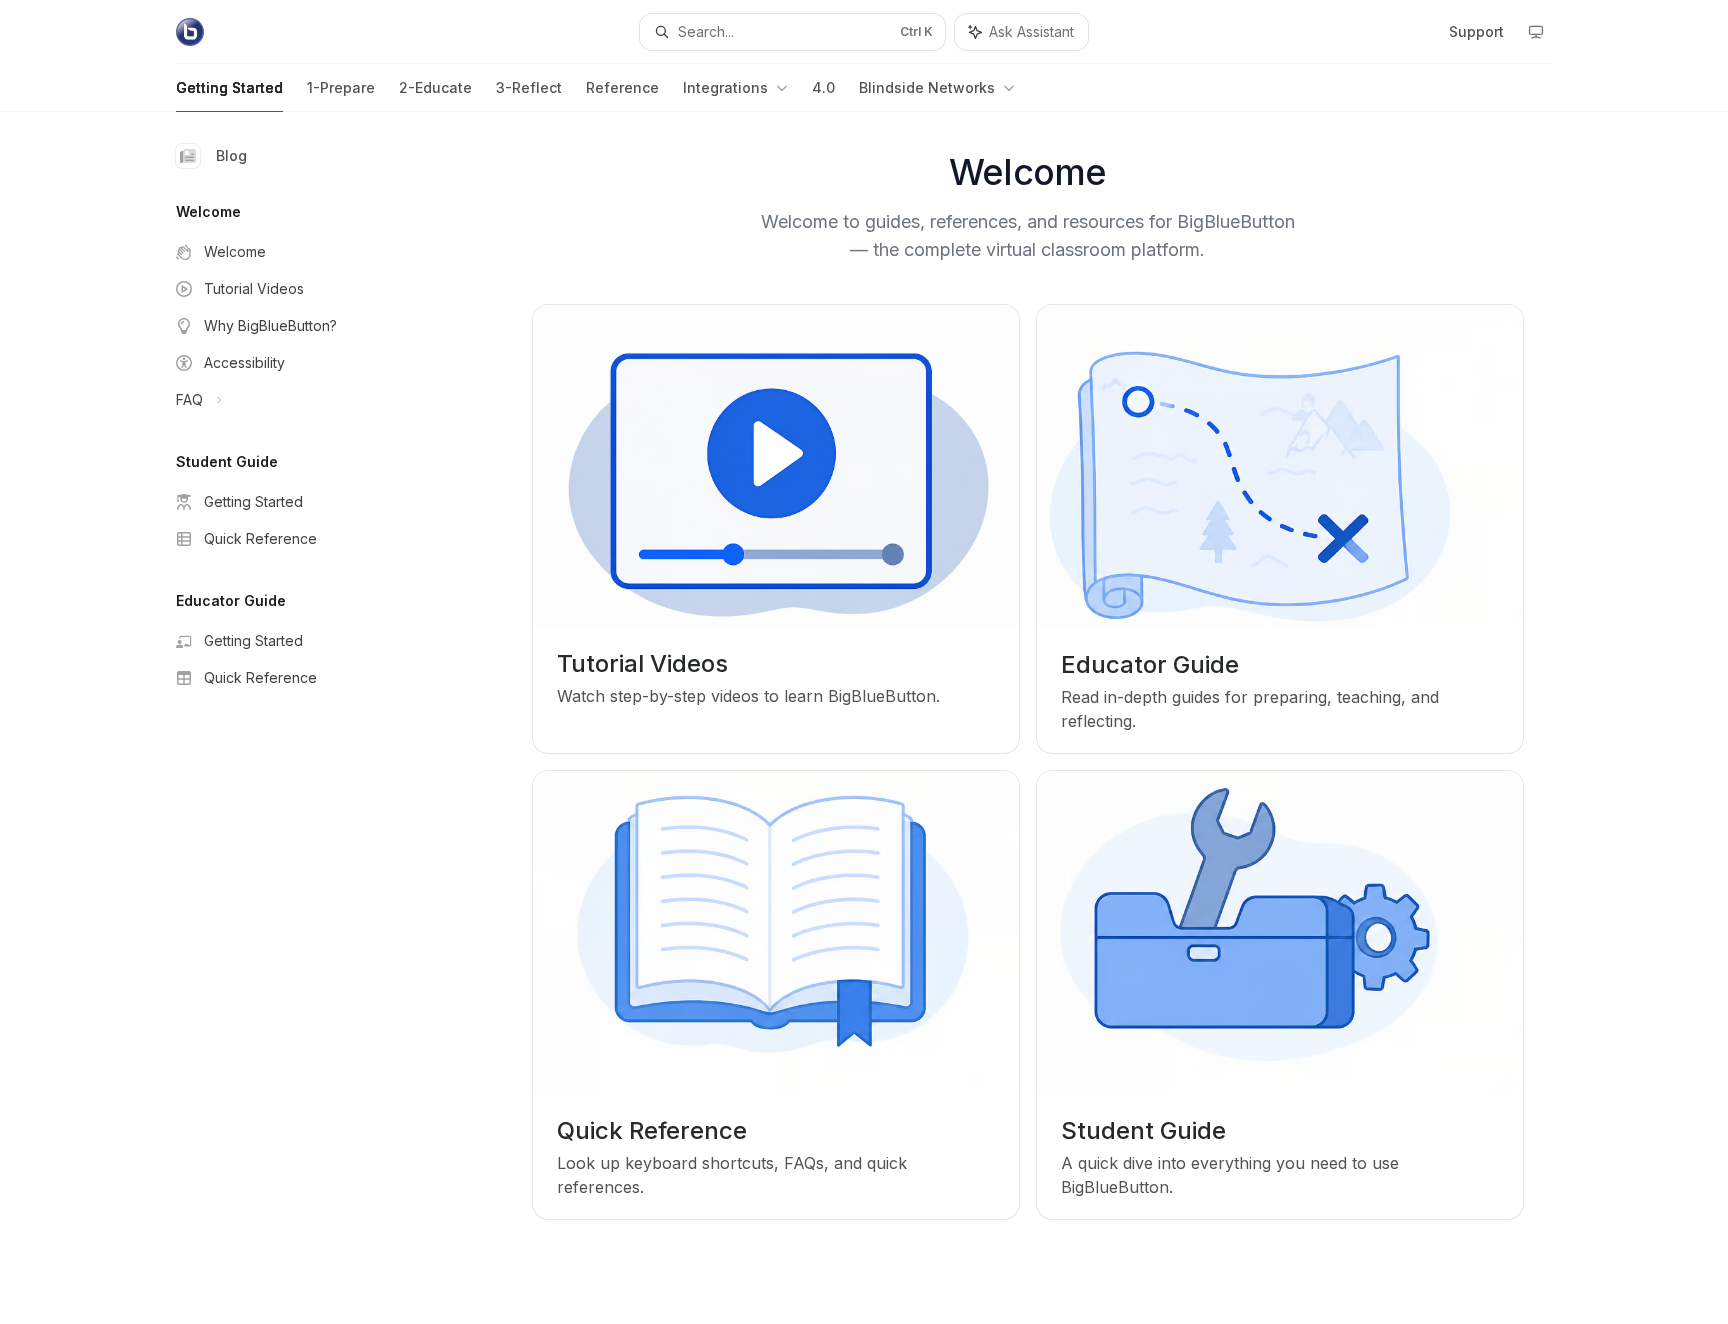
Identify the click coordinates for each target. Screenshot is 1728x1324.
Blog (231, 155)
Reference (622, 87)
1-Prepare (341, 87)
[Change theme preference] (1536, 32)
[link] (776, 529)
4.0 (823, 87)
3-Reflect (529, 87)
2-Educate (435, 87)
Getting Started (229, 87)
